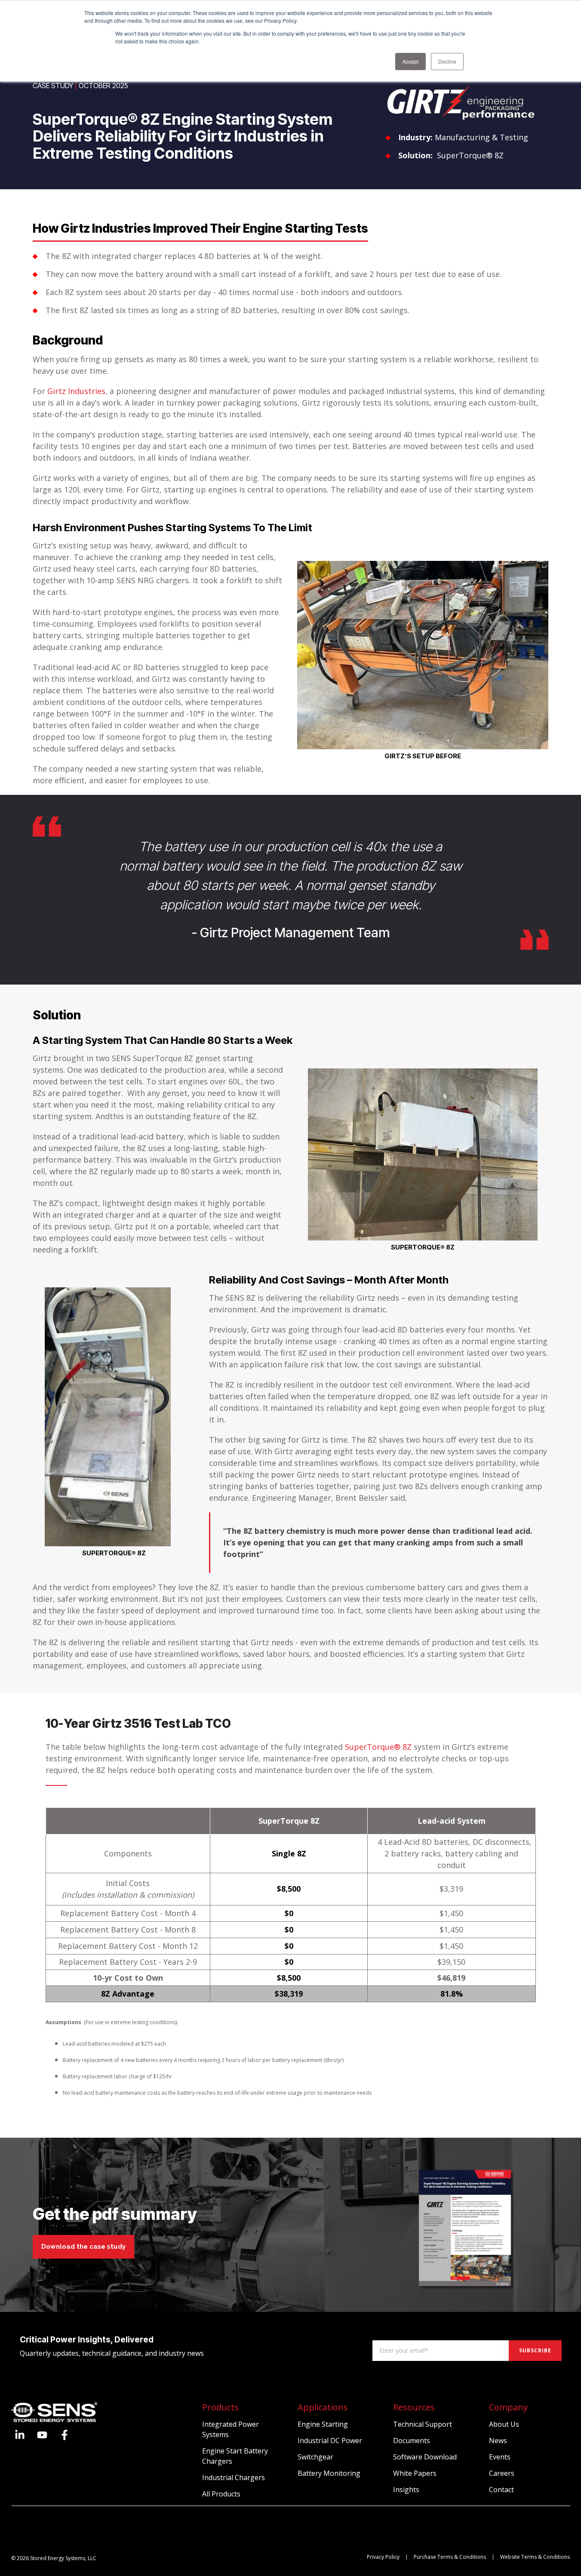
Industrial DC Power (330, 2441)
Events (500, 2457)
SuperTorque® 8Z (470, 155)
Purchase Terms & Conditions (450, 2557)
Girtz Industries (76, 391)
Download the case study (83, 2247)
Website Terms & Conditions (535, 2557)
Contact (501, 2490)
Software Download (425, 2457)
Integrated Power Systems (231, 2429)
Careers (502, 2473)
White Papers (415, 2473)
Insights (406, 2490)
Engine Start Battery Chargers (235, 2456)
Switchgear (315, 2457)
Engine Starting (323, 2424)
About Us (504, 2424)
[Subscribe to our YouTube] (42, 2435)
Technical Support (423, 2424)
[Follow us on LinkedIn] (20, 2435)
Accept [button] (410, 61)
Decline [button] (447, 61)
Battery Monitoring (329, 2473)
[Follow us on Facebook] (65, 2435)
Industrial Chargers (234, 2478)
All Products (221, 2494)
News (498, 2441)
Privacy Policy (383, 2557)
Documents (412, 2441)
